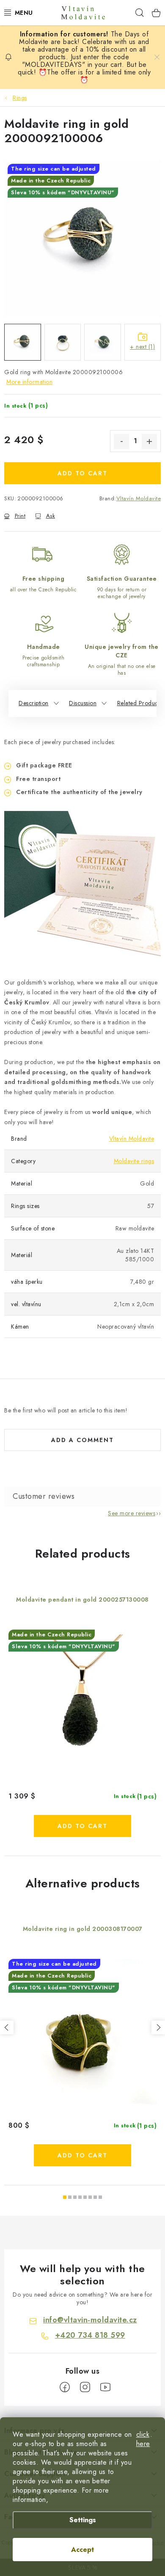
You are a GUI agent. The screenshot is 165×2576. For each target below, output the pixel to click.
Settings (83, 2520)
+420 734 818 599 (90, 2335)
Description (34, 703)
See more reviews (132, 1513)
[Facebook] (65, 2387)
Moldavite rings (134, 1161)
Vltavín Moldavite (139, 498)
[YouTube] (105, 2387)
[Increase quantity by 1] (149, 441)
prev (7, 2027)
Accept (82, 2550)
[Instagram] (85, 2387)
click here (143, 2439)
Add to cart (82, 473)
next (158, 2027)
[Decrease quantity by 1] (121, 441)
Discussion (83, 703)
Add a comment (82, 1440)
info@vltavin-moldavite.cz (90, 2320)
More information (29, 382)
